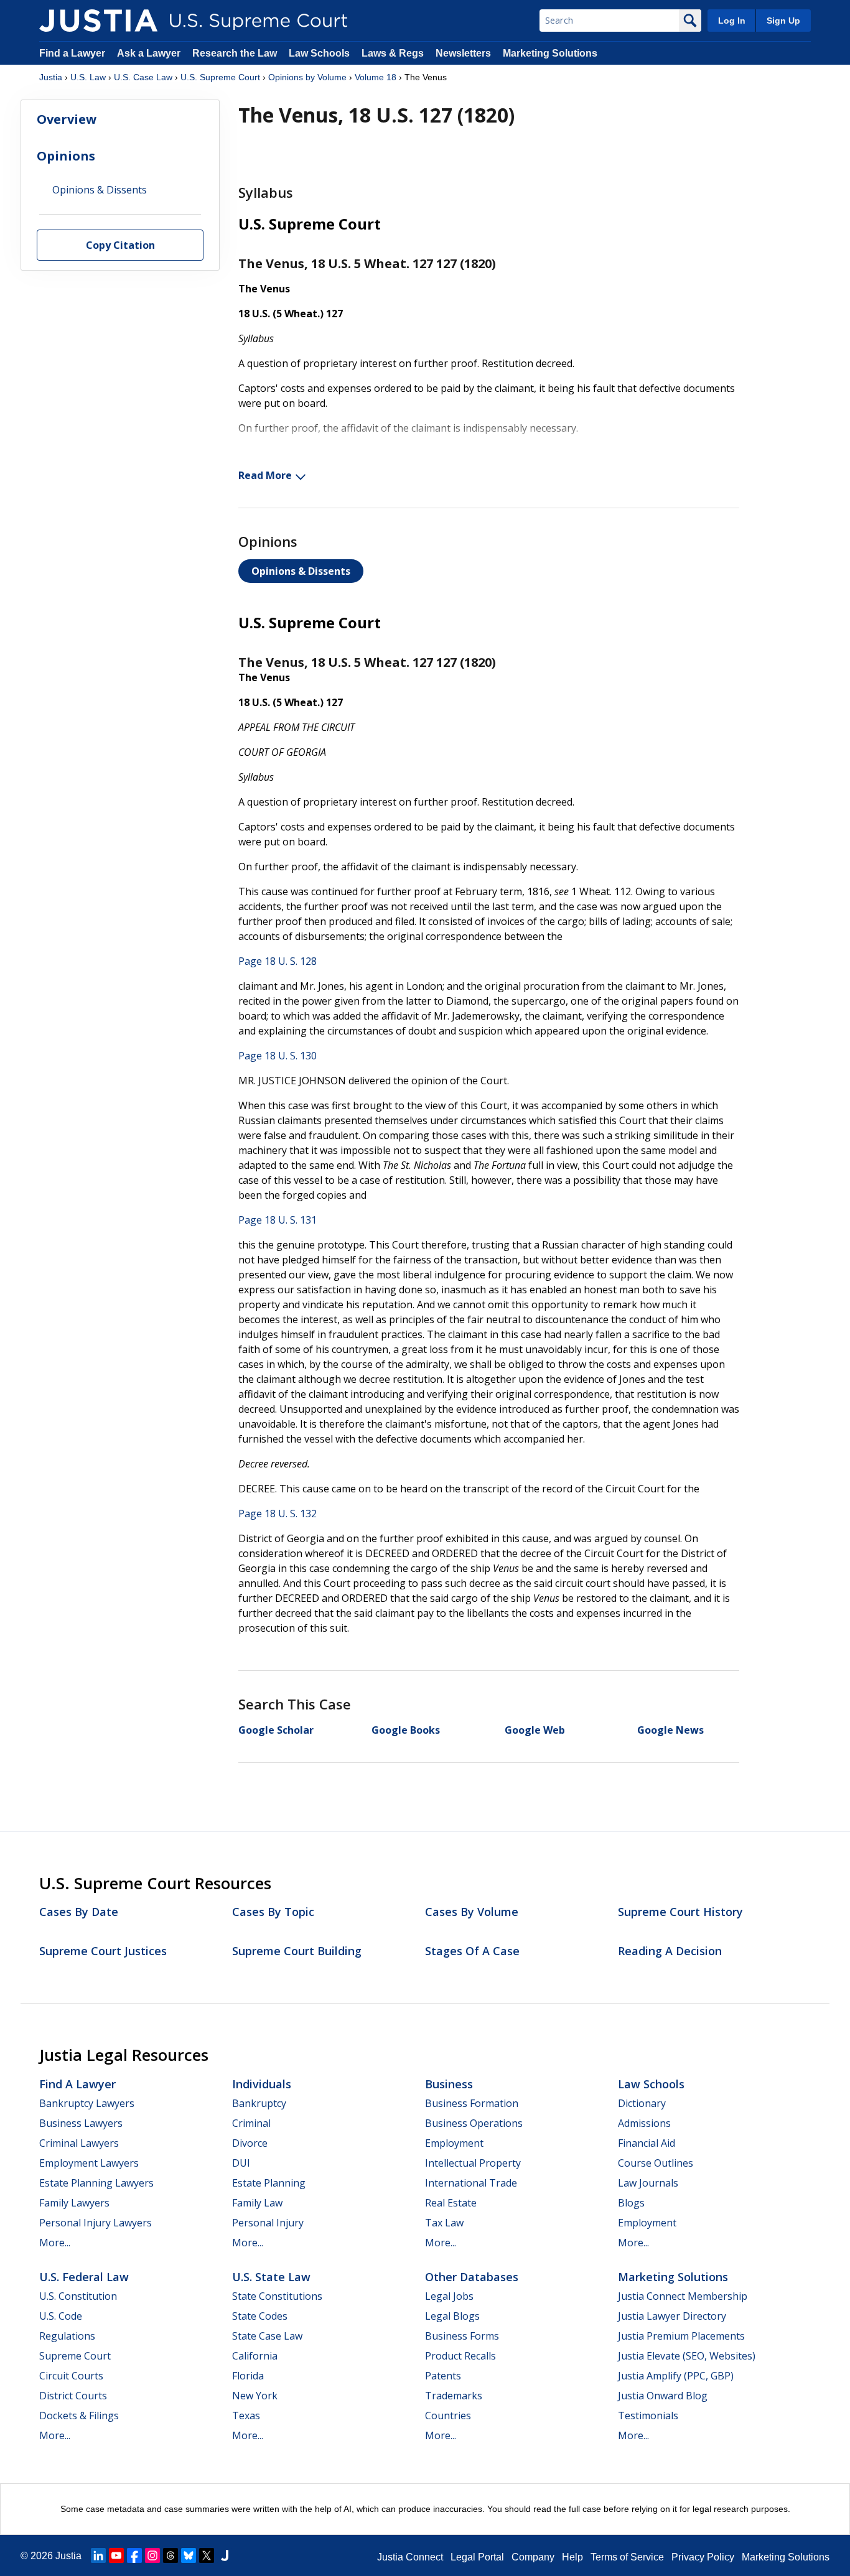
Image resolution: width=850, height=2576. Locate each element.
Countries (448, 2416)
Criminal (251, 2123)
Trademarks (454, 2396)
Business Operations (474, 2123)
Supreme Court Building (297, 1951)
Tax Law (444, 2223)
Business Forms (462, 2336)
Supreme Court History (680, 1912)
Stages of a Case (472, 1951)
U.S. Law (88, 77)
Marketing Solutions (550, 53)
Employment (454, 2143)
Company (533, 2557)
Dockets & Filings (79, 2416)
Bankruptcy (259, 2103)
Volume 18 (376, 77)
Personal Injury (268, 2223)
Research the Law (235, 53)
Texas (246, 2416)
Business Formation (472, 2103)
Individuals (262, 2084)
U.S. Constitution (78, 2296)
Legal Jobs (449, 2296)
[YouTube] (116, 2555)
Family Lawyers (74, 2203)
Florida (248, 2376)
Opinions (66, 156)
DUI (241, 2163)
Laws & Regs (393, 53)
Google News (670, 1730)
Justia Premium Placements (681, 2336)
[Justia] (98, 21)
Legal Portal (477, 2557)
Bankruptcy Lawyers (87, 2103)
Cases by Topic (273, 1912)
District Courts (73, 2396)
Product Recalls (460, 2356)
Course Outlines (656, 2163)
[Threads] (170, 2555)
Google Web (535, 1730)
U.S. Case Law (143, 77)
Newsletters (463, 53)
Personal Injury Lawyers (96, 2223)
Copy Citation (120, 246)
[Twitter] (207, 2555)
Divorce (250, 2143)
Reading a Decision (670, 1951)
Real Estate (451, 2203)
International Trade (471, 2183)
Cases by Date (79, 1912)
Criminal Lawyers (79, 2143)
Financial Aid (647, 2143)
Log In (732, 21)
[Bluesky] (189, 2555)
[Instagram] (152, 2555)
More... (55, 2243)
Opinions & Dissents (301, 571)
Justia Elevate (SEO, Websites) (687, 2356)
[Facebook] (134, 2555)
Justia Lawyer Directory (672, 2316)
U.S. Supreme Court (220, 77)
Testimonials (648, 2416)
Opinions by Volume (307, 77)
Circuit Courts (71, 2376)
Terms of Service (627, 2557)
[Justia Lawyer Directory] (225, 2555)
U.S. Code (61, 2316)
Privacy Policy (703, 2557)
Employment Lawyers (89, 2163)
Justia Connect (410, 2557)
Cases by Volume (472, 1912)
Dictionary (642, 2103)
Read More (265, 475)
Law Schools (319, 53)
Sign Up (783, 21)
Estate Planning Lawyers (96, 2183)
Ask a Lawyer (150, 53)
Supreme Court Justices (103, 1951)
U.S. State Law (271, 2277)
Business (449, 2084)
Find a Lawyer (72, 53)
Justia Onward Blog (663, 2396)
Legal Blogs (452, 2316)
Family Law (257, 2203)
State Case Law (267, 2336)
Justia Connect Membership (683, 2296)
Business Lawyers (81, 2123)
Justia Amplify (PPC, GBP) (676, 2376)
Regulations (67, 2336)
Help (572, 2557)
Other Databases (472, 2277)
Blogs (631, 2203)
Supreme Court (75, 2356)
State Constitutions (277, 2296)
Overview (67, 119)
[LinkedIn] (98, 2555)
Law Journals (648, 2183)
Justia (51, 77)
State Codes (260, 2316)
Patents (443, 2376)
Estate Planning (269, 2183)
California (255, 2356)
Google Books (406, 1730)
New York (255, 2396)
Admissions (644, 2123)
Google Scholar (276, 1730)
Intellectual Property (473, 2163)
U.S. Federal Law (84, 2277)
